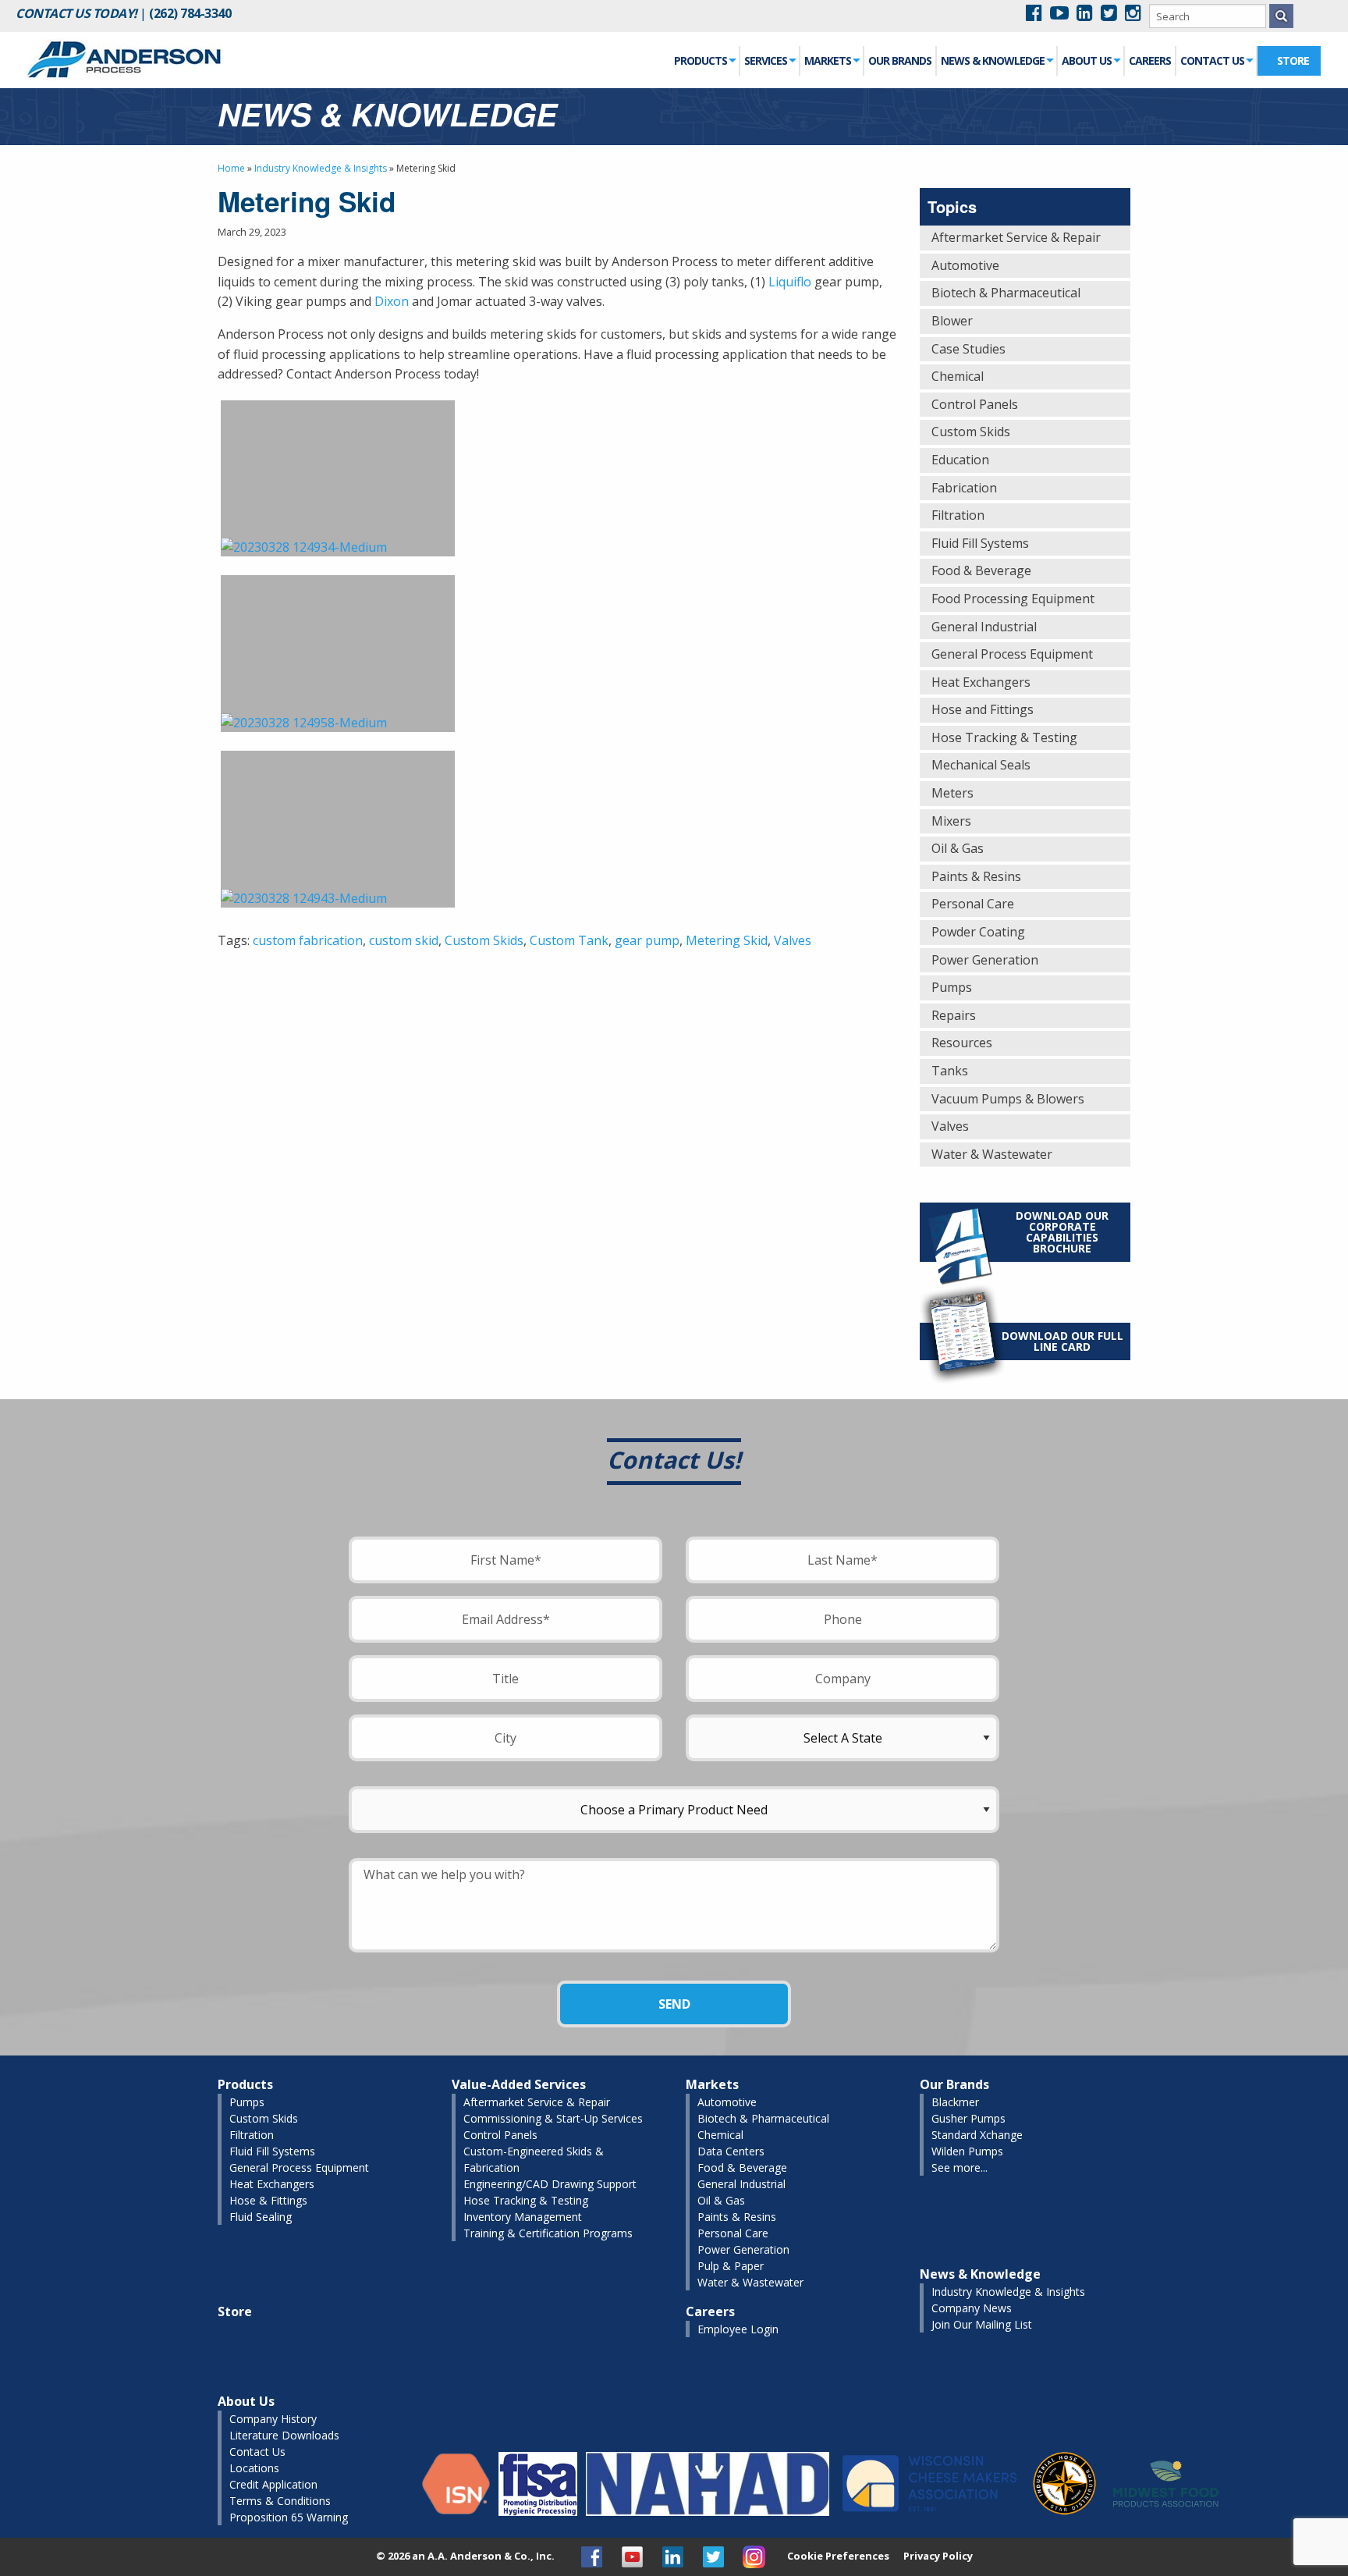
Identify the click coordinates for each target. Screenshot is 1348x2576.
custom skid (404, 940)
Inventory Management (523, 2217)
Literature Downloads (284, 2435)
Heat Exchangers (981, 682)
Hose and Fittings (983, 709)
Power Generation (985, 960)
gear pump (647, 940)
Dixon (392, 301)
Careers (1150, 60)
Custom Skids (484, 940)
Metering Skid (727, 940)
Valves (793, 940)
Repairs (954, 1015)
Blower (952, 321)
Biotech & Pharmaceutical (1006, 293)
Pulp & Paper (731, 2266)
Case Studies (968, 349)
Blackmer (955, 2102)
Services (766, 60)
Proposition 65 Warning (289, 2517)
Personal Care (973, 904)
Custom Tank (569, 940)
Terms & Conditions (280, 2501)
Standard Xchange (977, 2135)
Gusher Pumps (968, 2118)
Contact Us (1212, 60)
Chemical (958, 376)
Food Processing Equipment (1013, 599)
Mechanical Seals (981, 765)
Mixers (951, 821)
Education (960, 460)
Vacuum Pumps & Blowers (1008, 1099)
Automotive (965, 265)
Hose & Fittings (268, 2200)
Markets (828, 60)
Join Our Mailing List (982, 2324)
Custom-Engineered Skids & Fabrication (534, 2159)
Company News (972, 2308)
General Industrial (984, 627)
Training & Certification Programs (548, 2233)
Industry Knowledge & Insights (321, 168)
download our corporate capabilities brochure (1062, 1232)
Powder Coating (978, 932)
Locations (254, 2468)
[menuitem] (705, 61)
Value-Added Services (519, 2084)
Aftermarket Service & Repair (1016, 237)
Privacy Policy (938, 2556)
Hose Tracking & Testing (1004, 737)
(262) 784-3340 (190, 13)
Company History (273, 2419)
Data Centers (731, 2151)
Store (1293, 60)
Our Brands (900, 60)
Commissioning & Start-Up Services (553, 2118)
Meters (952, 793)
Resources (962, 1043)
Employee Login (738, 2329)
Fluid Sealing (261, 2217)
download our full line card (1062, 1341)
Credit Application (273, 2484)
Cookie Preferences (838, 2556)
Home (231, 168)
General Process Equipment (1012, 654)
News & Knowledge (993, 60)
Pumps (952, 987)
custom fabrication (308, 940)
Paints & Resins (976, 876)
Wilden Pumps (967, 2151)
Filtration (958, 515)
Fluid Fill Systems (980, 543)
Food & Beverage (981, 570)
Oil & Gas (958, 848)
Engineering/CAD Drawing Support (550, 2184)
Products (701, 60)
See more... (960, 2167)
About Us (1087, 60)
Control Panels (975, 404)
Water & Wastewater (992, 1154)
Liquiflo (790, 282)
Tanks (950, 1071)
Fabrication (964, 488)
